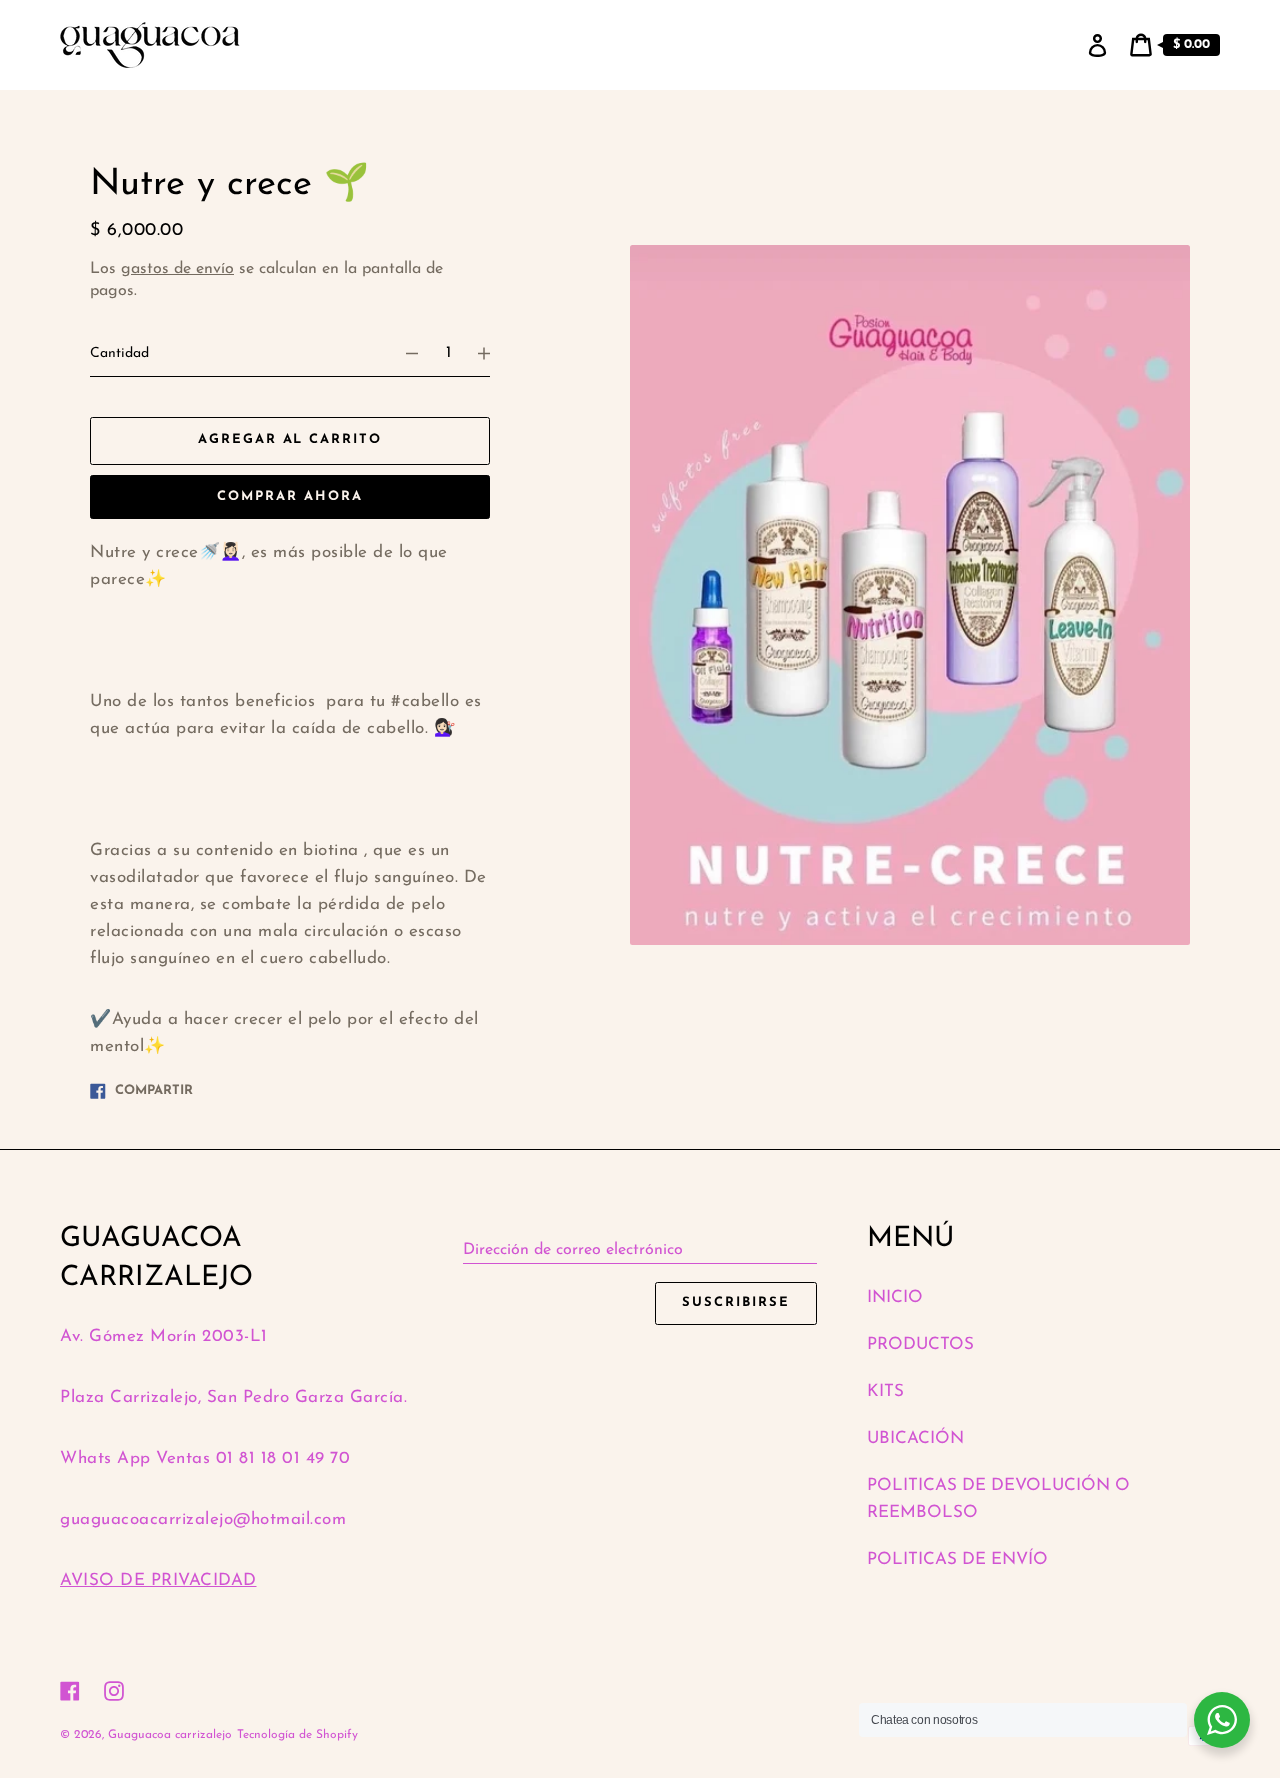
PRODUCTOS (920, 1344)
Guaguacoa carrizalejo (170, 1735)
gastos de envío (177, 269)
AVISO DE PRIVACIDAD (158, 1580)
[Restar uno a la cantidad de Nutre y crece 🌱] (403, 354)
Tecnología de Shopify (297, 1735)
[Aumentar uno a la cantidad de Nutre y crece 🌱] (493, 354)
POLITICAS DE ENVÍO (957, 1559)
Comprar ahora (289, 496)
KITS (885, 1391)
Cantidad (119, 353)
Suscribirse (735, 1302)
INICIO (895, 1297)
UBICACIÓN (915, 1438)
